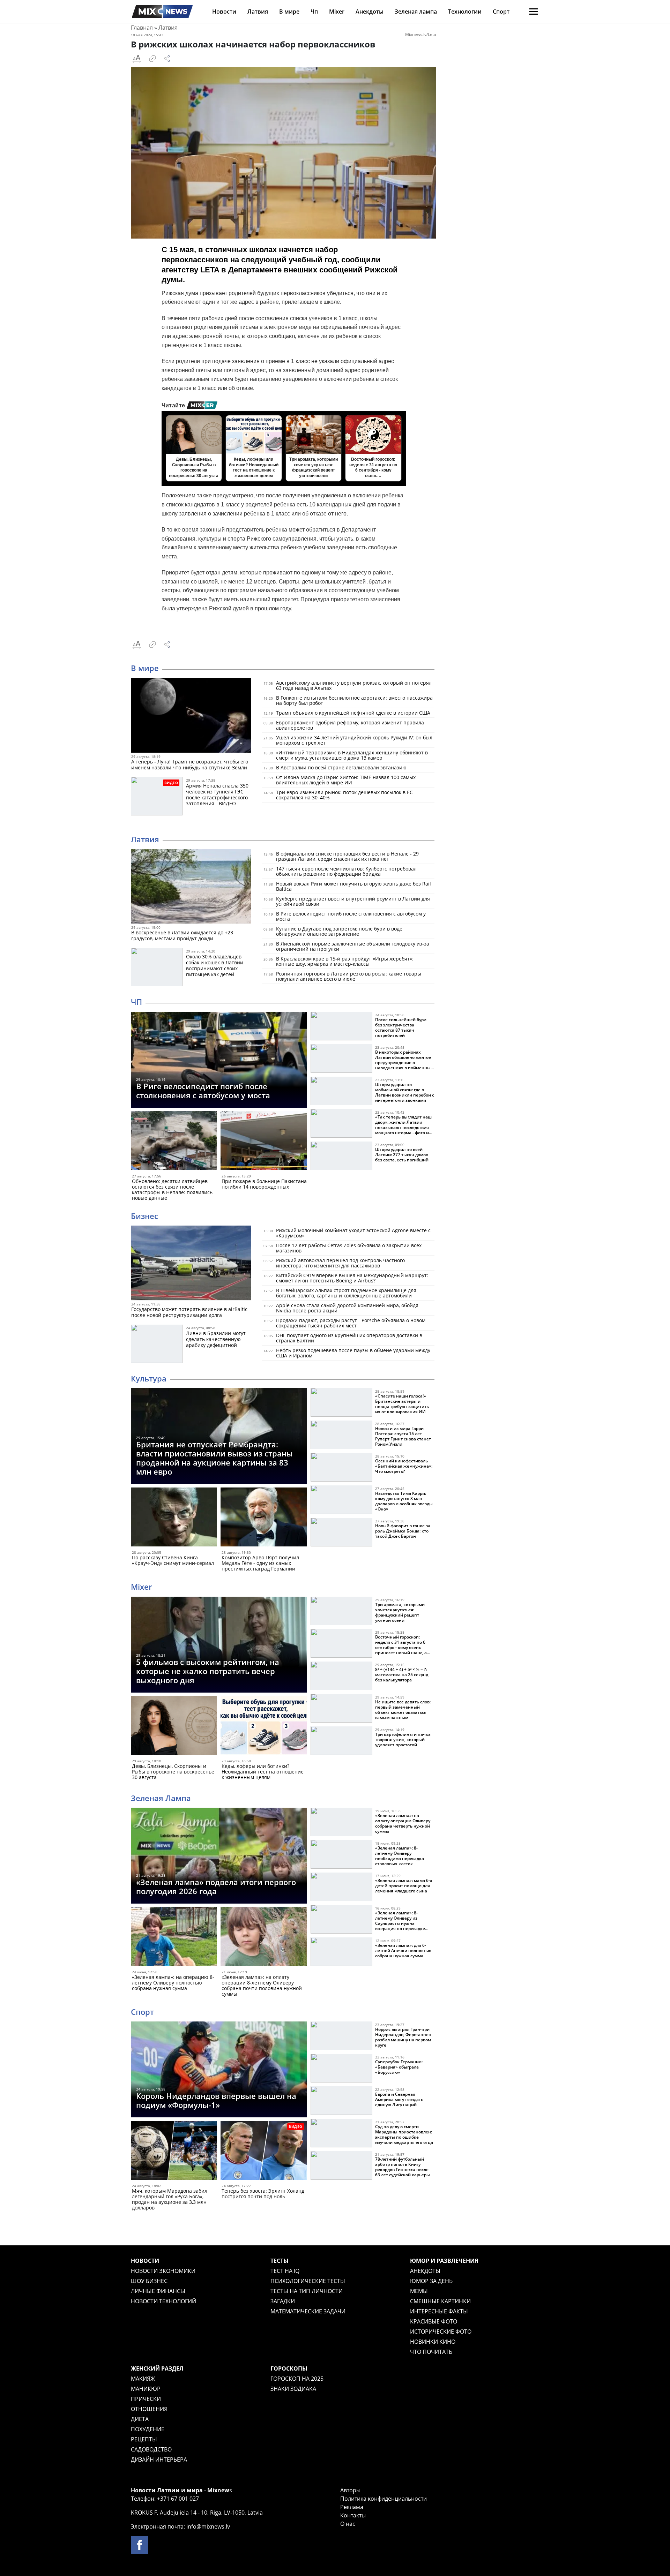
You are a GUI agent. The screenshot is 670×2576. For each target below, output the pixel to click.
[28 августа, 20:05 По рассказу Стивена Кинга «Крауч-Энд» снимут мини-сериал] (174, 1518)
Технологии (465, 12)
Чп (314, 12)
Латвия (258, 12)
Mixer (337, 12)
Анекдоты (370, 12)
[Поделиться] (167, 59)
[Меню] (534, 12)
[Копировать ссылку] (152, 59)
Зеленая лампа (416, 12)
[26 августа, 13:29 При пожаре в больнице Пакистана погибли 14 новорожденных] (264, 1142)
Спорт (501, 12)
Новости (224, 12)
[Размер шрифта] (136, 59)
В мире (289, 12)
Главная (142, 28)
